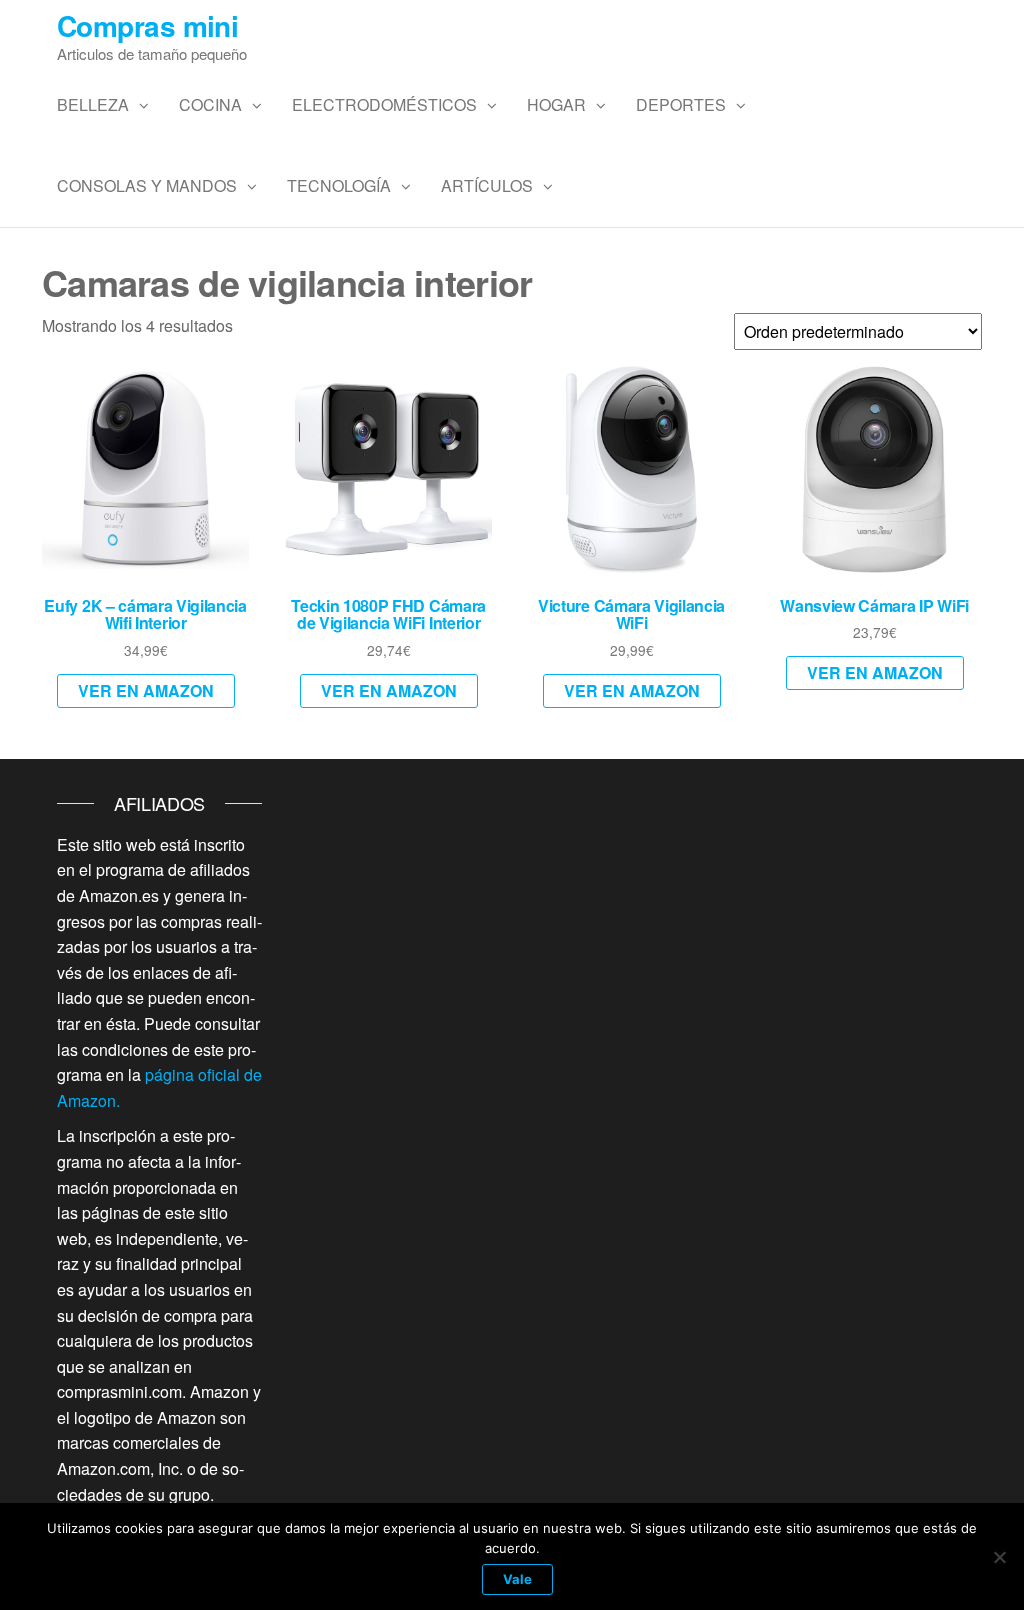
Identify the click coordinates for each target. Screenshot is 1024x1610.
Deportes (681, 104)
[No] (999, 1557)
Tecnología (339, 185)
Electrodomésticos (384, 104)
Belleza (93, 104)
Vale (517, 1579)
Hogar (556, 104)
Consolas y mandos (147, 185)
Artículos (487, 185)
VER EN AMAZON (146, 690)
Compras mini (147, 25)
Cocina (210, 104)
